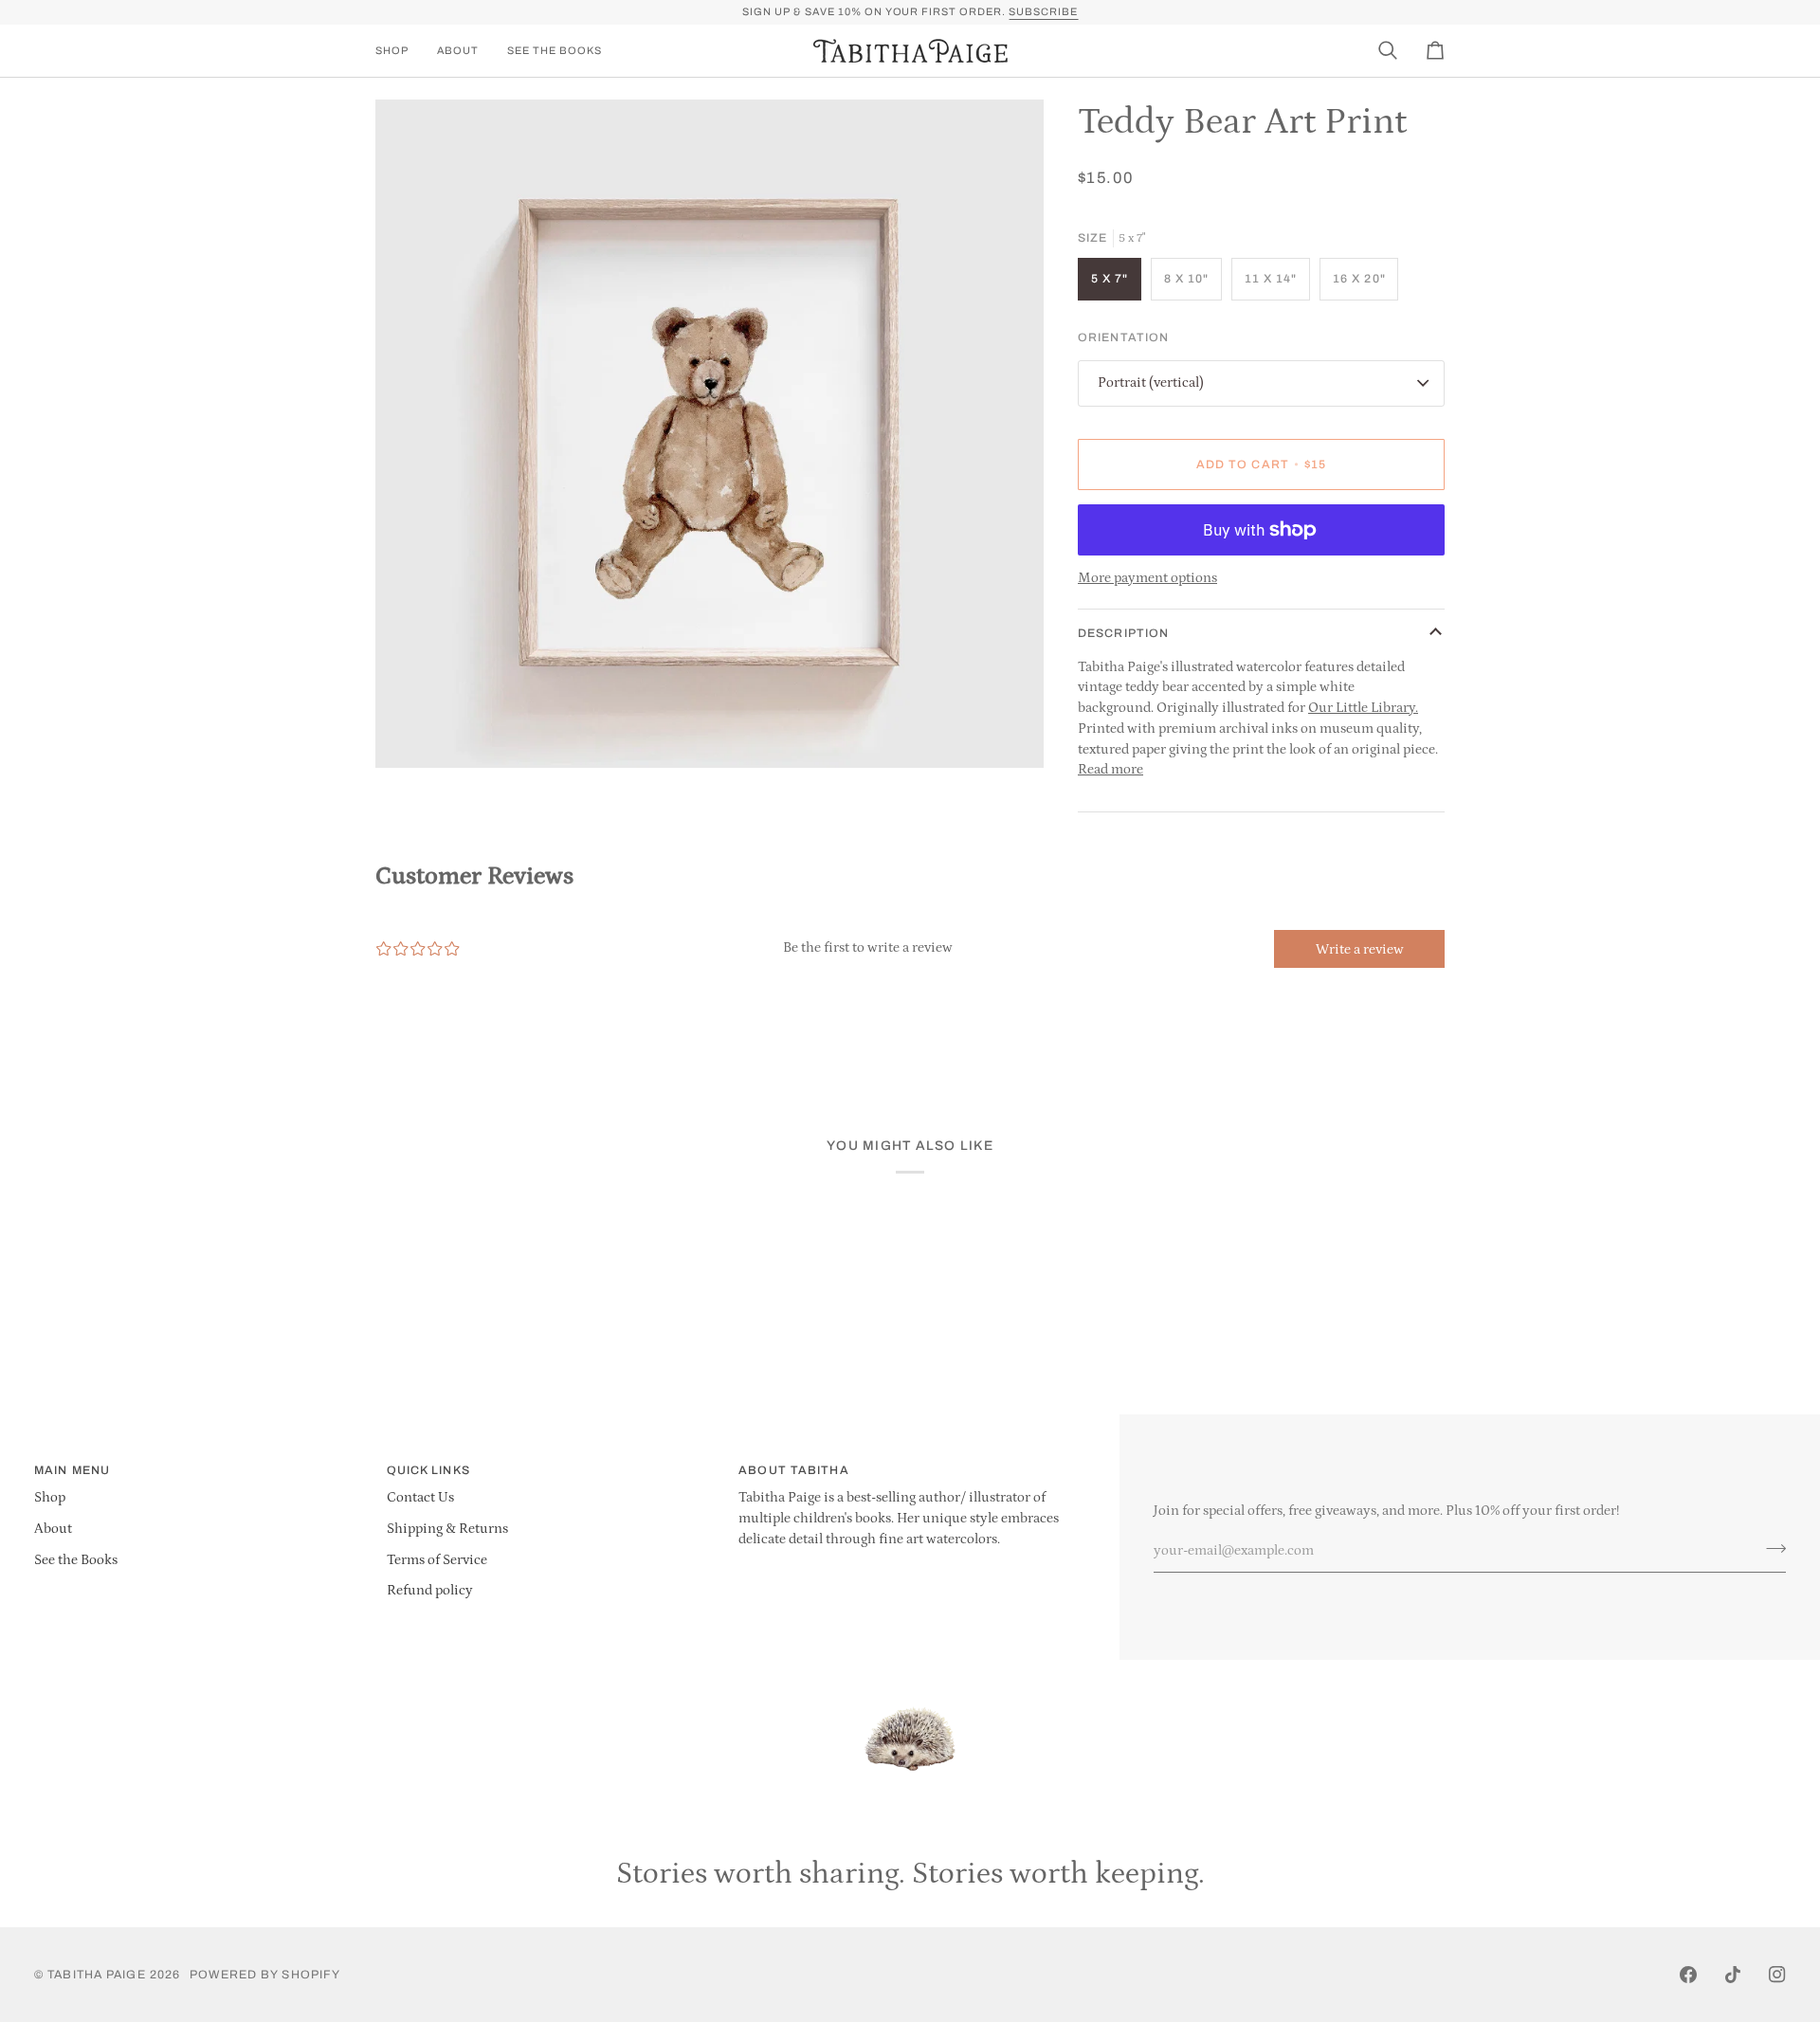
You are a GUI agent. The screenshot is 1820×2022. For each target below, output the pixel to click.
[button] (399, 51)
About (53, 1529)
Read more (1110, 770)
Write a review (1360, 949)
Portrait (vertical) (1151, 383)
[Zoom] (411, 732)
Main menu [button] (72, 1470)
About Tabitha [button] (793, 1470)
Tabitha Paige (96, 1975)
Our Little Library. (1363, 708)
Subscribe (1043, 11)
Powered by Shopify (265, 1975)
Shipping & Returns (447, 1529)
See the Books (76, 1560)
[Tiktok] (1733, 1975)
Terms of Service (437, 1560)
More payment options (1147, 578)
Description (1123, 633)
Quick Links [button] (428, 1470)
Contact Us (420, 1498)
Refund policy (430, 1591)
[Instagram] (1777, 1975)
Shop (50, 1498)
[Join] (1770, 1549)
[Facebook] (1688, 1975)
